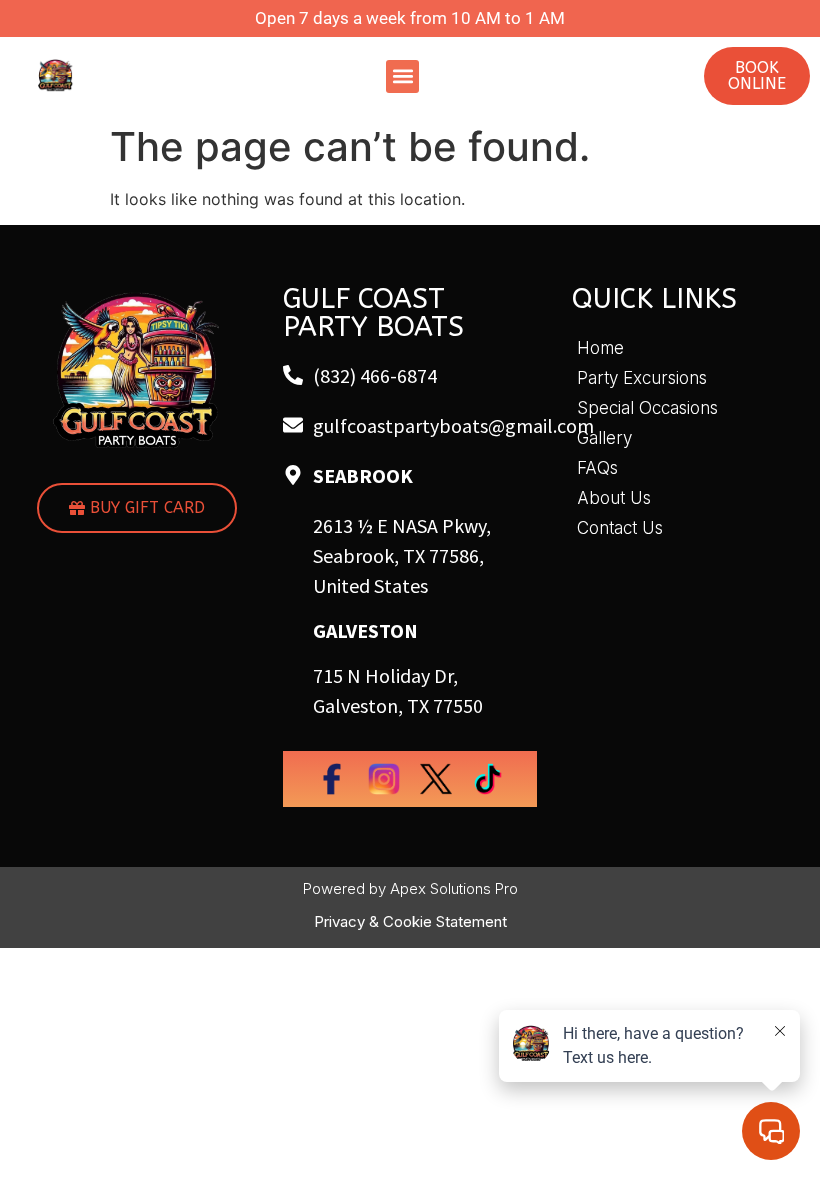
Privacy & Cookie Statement (410, 921)
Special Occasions (647, 408)
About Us (614, 498)
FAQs (597, 468)
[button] (402, 76)
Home (600, 348)
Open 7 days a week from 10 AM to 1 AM (410, 18)
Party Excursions (642, 378)
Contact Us (620, 528)
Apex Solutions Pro (454, 888)
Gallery (604, 438)
